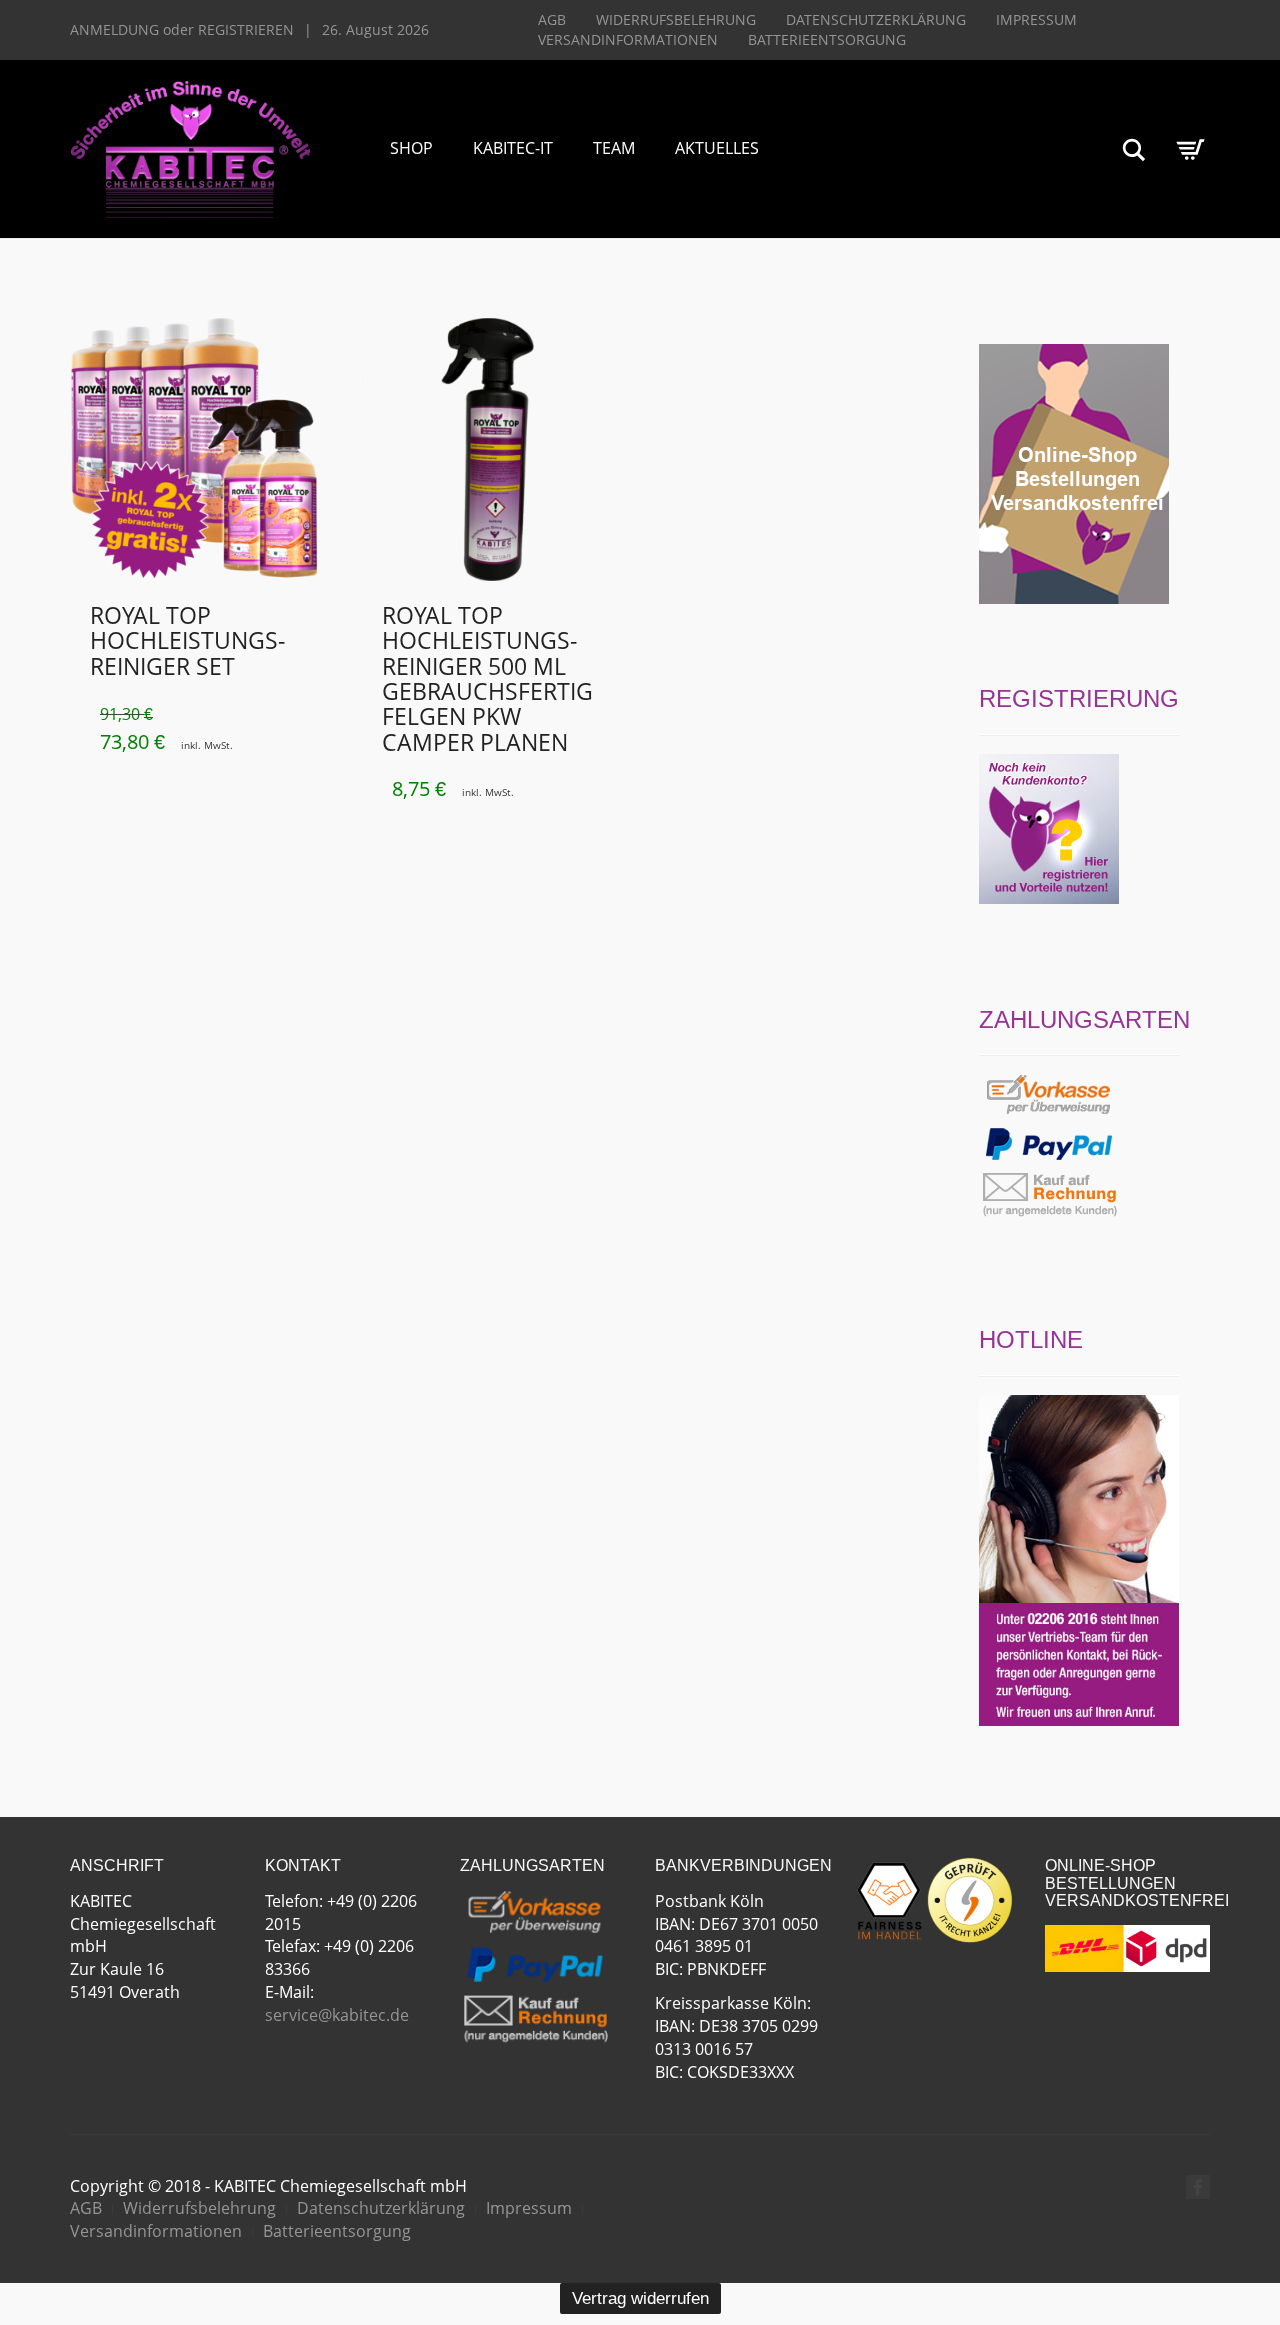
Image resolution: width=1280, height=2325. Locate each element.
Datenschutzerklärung (876, 19)
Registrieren (246, 29)
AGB (552, 19)
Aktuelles (717, 148)
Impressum (1036, 19)
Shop (411, 148)
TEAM (614, 148)
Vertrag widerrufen (640, 2298)
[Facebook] (1198, 2187)
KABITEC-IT (513, 148)
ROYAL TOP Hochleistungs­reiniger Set (187, 640)
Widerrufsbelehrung (676, 19)
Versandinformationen (628, 39)
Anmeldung (114, 29)
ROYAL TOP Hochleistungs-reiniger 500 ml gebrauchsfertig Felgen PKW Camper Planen (487, 678)
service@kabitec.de (337, 2015)
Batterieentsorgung (827, 39)
